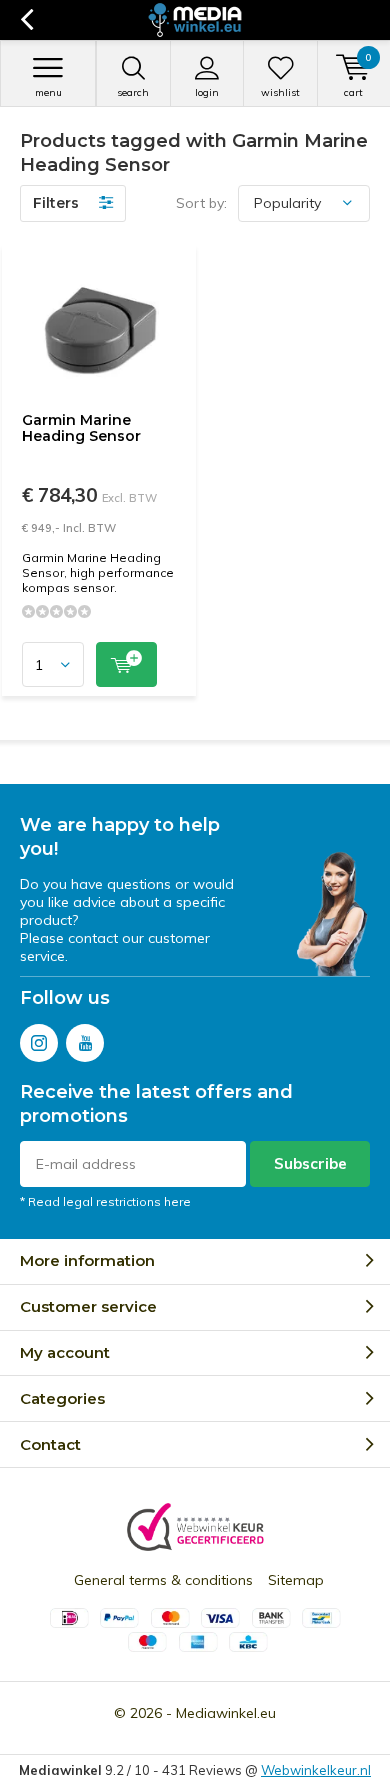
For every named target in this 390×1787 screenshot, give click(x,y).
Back (26, 20)
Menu (48, 92)
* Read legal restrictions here (105, 1201)
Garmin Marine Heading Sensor (81, 428)
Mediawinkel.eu (226, 1713)
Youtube (85, 1043)
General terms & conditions (163, 1580)
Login (207, 92)
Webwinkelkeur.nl (316, 1770)
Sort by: (201, 203)
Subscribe (310, 1163)
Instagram (39, 1043)
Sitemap (296, 1580)
